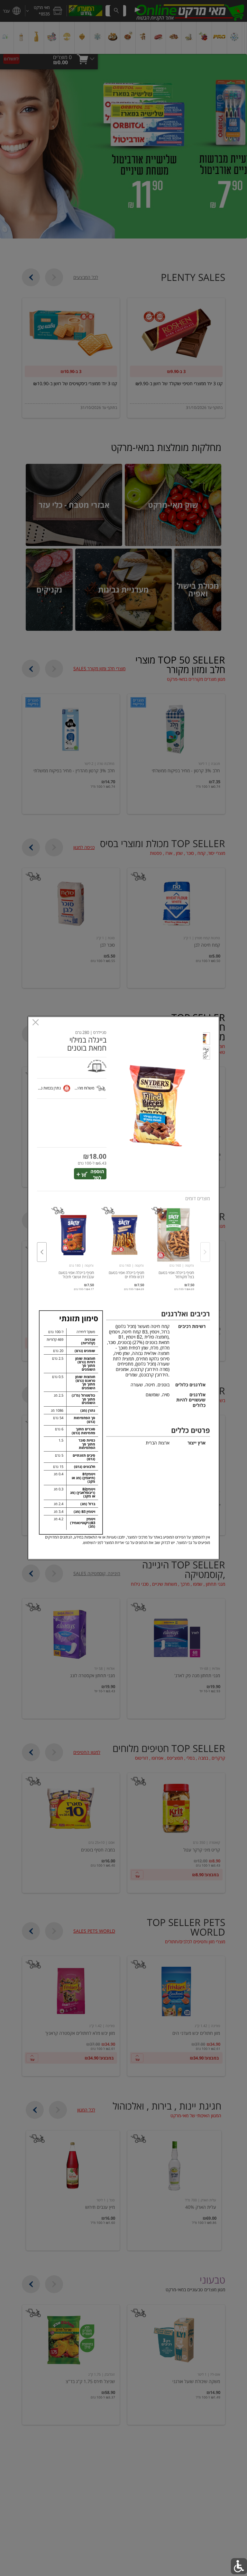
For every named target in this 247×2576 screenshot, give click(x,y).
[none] (174, 1245)
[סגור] (36, 1023)
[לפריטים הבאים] (42, 1252)
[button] (206, 1040)
